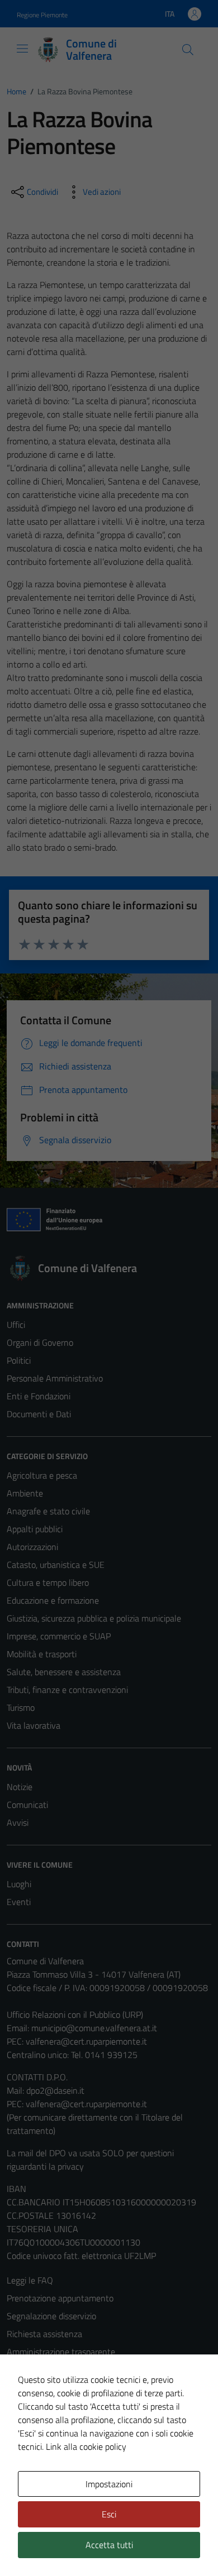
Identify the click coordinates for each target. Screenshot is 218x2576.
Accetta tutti (109, 2545)
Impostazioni (109, 2484)
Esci (109, 2514)
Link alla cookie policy (86, 2447)
